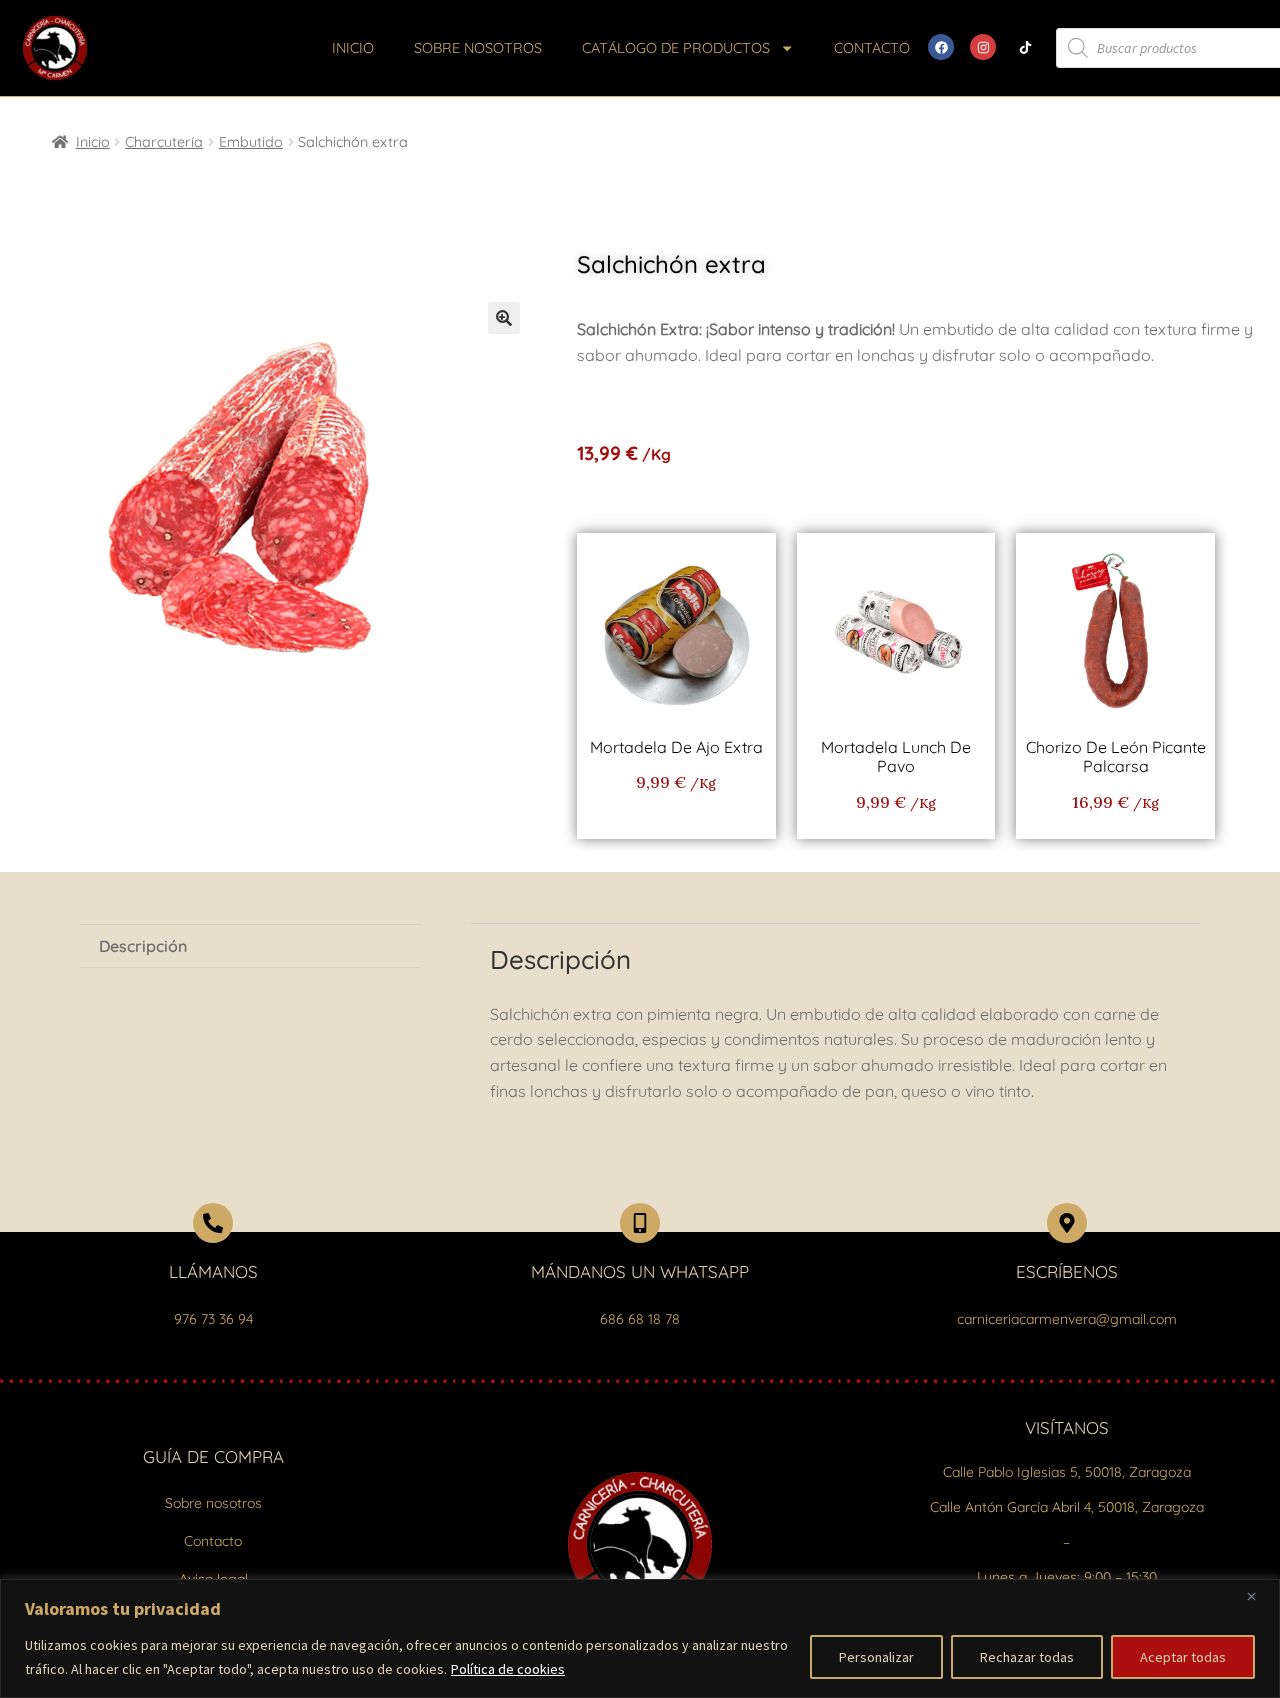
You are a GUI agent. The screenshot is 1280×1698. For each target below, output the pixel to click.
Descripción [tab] (143, 946)
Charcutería (164, 142)
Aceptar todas (1183, 1657)
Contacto (872, 48)
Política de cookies (508, 1669)
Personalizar (876, 1657)
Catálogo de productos (676, 48)
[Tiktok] (1025, 47)
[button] (504, 318)
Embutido (251, 142)
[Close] (1259, 1596)
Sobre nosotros (478, 48)
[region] (640, 1638)
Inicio (353, 48)
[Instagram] (983, 47)
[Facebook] (941, 47)
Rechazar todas (1027, 1657)
